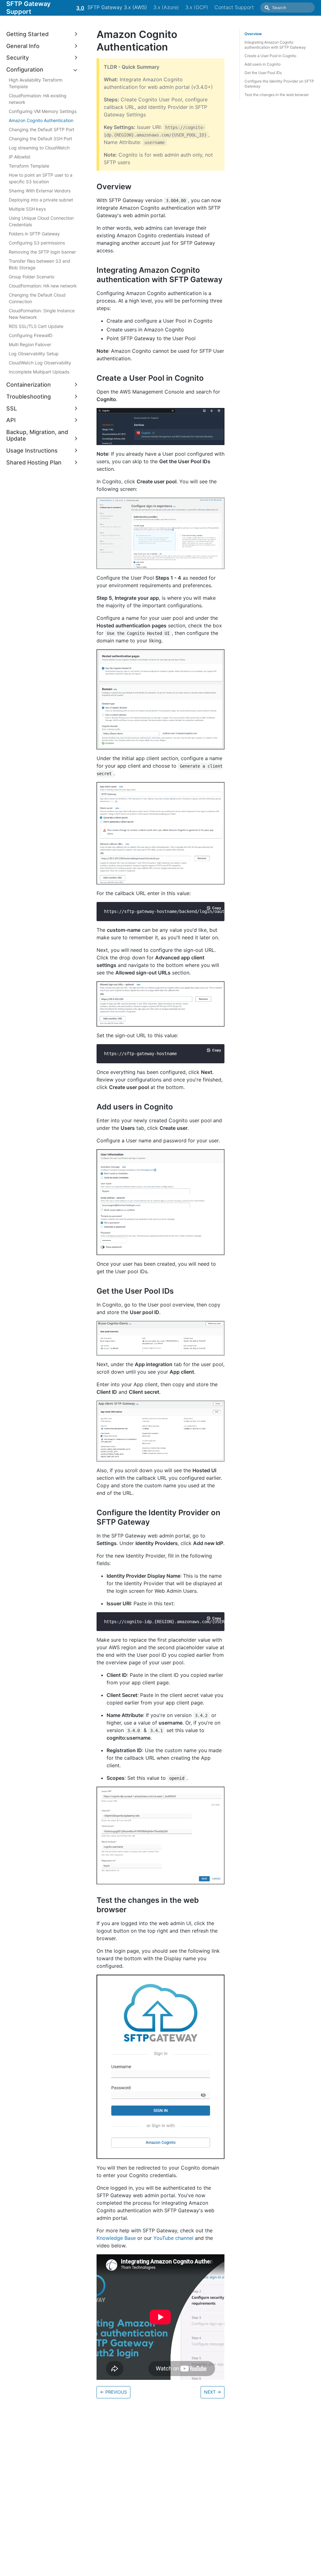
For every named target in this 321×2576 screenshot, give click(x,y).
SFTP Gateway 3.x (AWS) (117, 7)
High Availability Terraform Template (36, 83)
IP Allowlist (20, 157)
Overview (253, 34)
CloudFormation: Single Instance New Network (42, 314)
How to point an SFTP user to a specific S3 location (41, 178)
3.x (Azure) (166, 7)
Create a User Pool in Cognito (270, 56)
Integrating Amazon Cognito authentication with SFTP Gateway (275, 45)
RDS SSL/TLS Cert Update (36, 326)
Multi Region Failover (30, 344)
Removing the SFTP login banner (42, 252)
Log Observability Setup (34, 354)
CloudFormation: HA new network (43, 286)
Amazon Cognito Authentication (41, 120)
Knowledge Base (116, 2238)
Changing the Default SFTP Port (42, 129)
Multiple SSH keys (27, 209)
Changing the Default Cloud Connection (37, 298)
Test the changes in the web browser (277, 95)
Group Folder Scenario (32, 277)
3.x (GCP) (197, 7)
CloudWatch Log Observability (40, 363)
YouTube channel (173, 2238)
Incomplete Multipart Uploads (39, 372)
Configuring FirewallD (31, 335)
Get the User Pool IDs (263, 73)
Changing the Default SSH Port (40, 139)
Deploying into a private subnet (41, 200)
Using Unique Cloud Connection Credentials (41, 221)
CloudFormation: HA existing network (38, 99)
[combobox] (287, 8)
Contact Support (234, 7)
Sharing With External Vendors (40, 191)
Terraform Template (29, 166)
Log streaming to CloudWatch (39, 148)
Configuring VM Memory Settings (43, 111)
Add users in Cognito (263, 64)
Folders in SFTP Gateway (34, 234)
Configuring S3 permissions (37, 243)
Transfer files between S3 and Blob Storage (39, 264)
